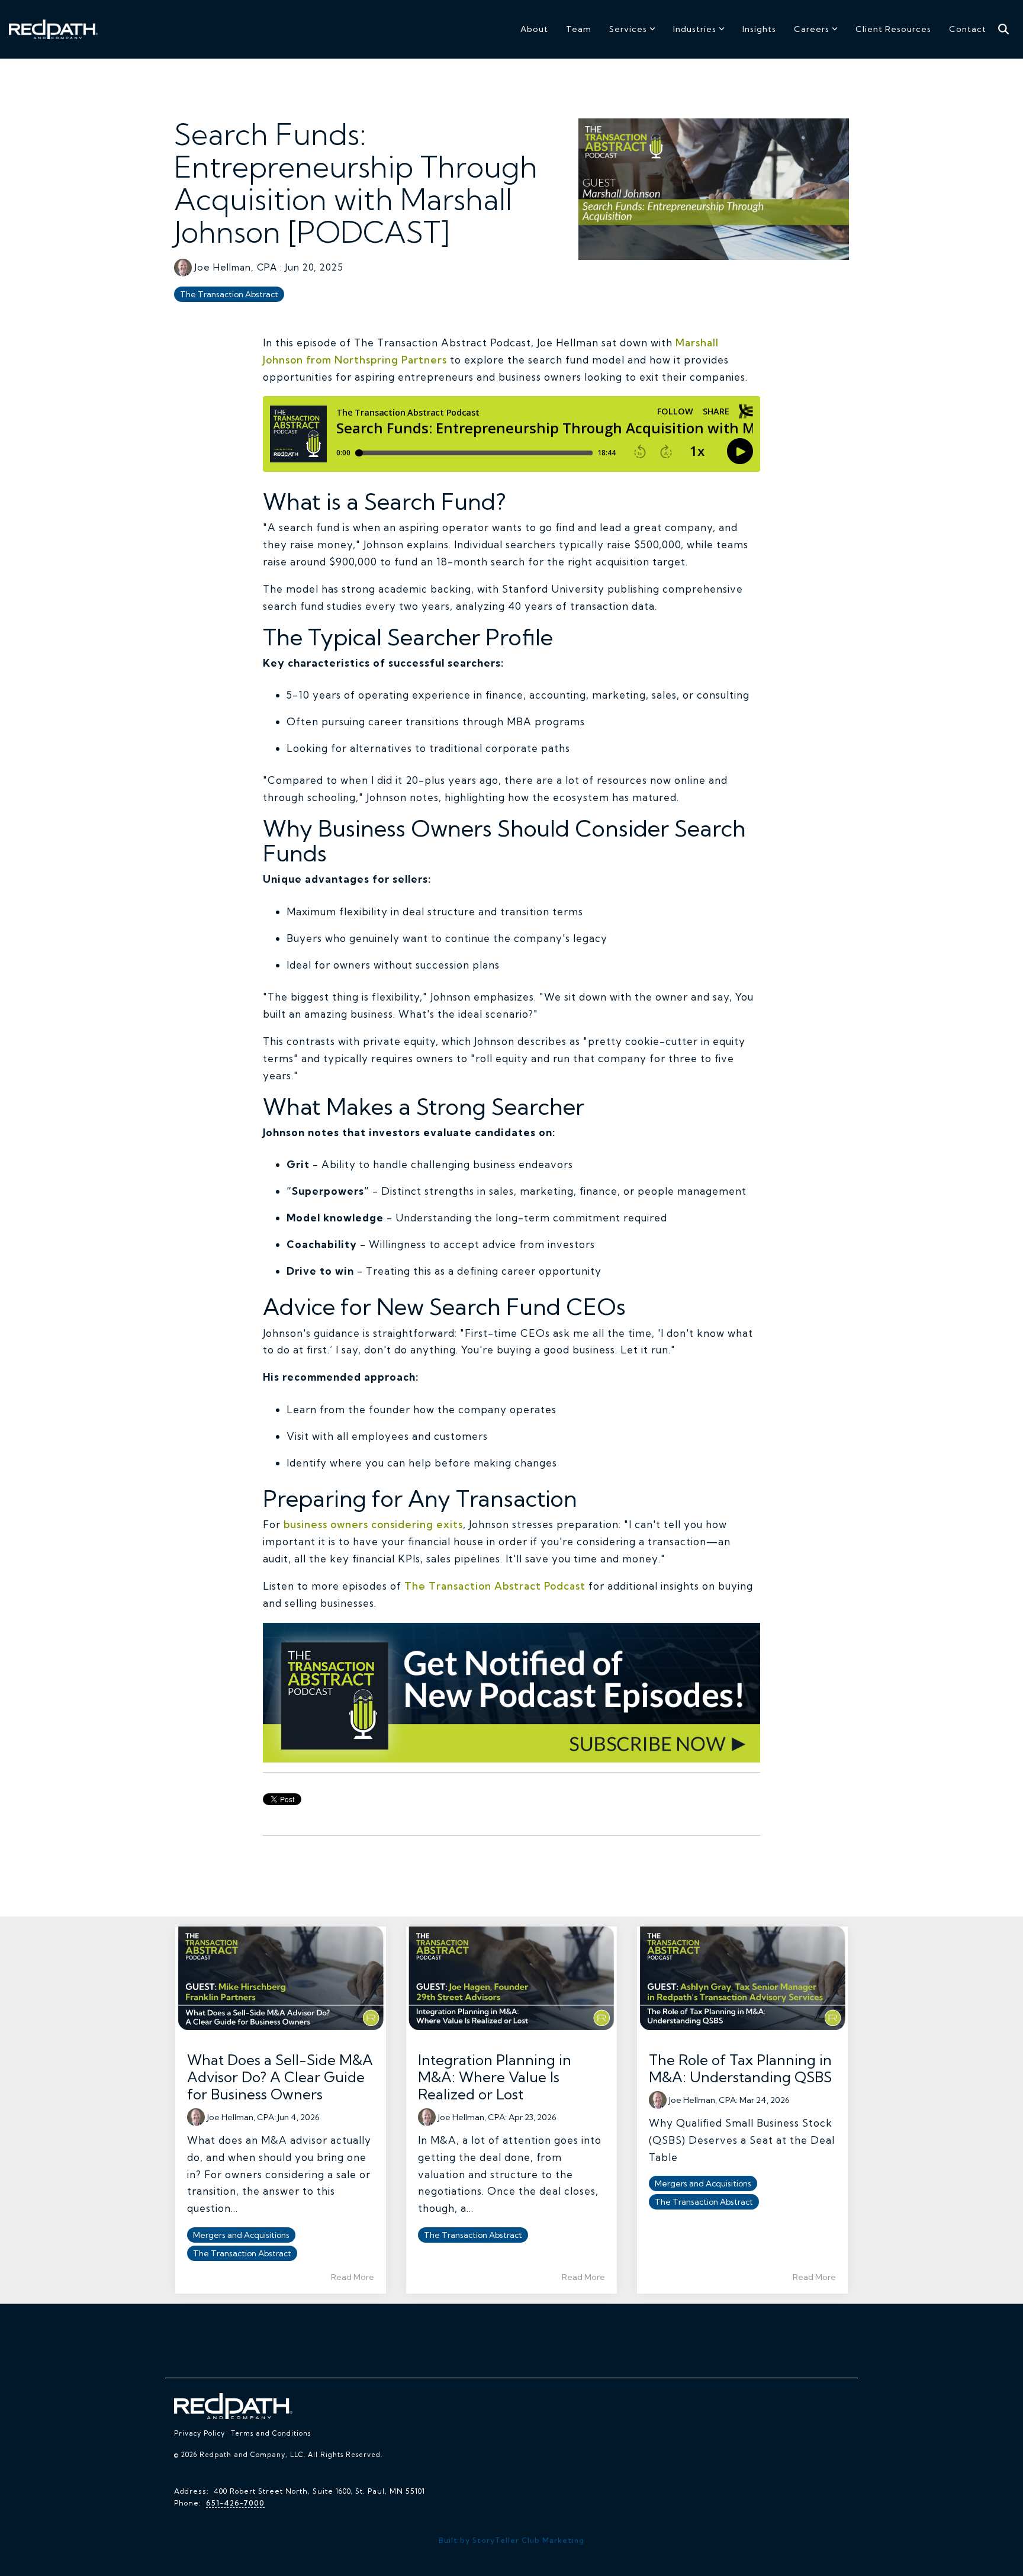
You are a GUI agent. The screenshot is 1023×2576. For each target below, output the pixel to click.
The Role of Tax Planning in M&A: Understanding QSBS (740, 2068)
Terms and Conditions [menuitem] (271, 2433)
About (534, 29)
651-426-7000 (235, 2503)
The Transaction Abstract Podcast (493, 1586)
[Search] (1003, 29)
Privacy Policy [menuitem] (200, 2433)
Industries (695, 29)
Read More (353, 2277)
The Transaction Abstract (229, 294)
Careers (812, 29)
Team (579, 29)
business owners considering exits (373, 1524)
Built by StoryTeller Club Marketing (511, 2540)
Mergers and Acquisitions (241, 2235)
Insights (759, 29)
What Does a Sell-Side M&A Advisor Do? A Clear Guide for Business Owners (280, 2077)
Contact (968, 29)
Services (628, 29)
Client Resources (893, 29)
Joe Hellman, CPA (236, 267)
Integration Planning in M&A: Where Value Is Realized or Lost (495, 2077)
